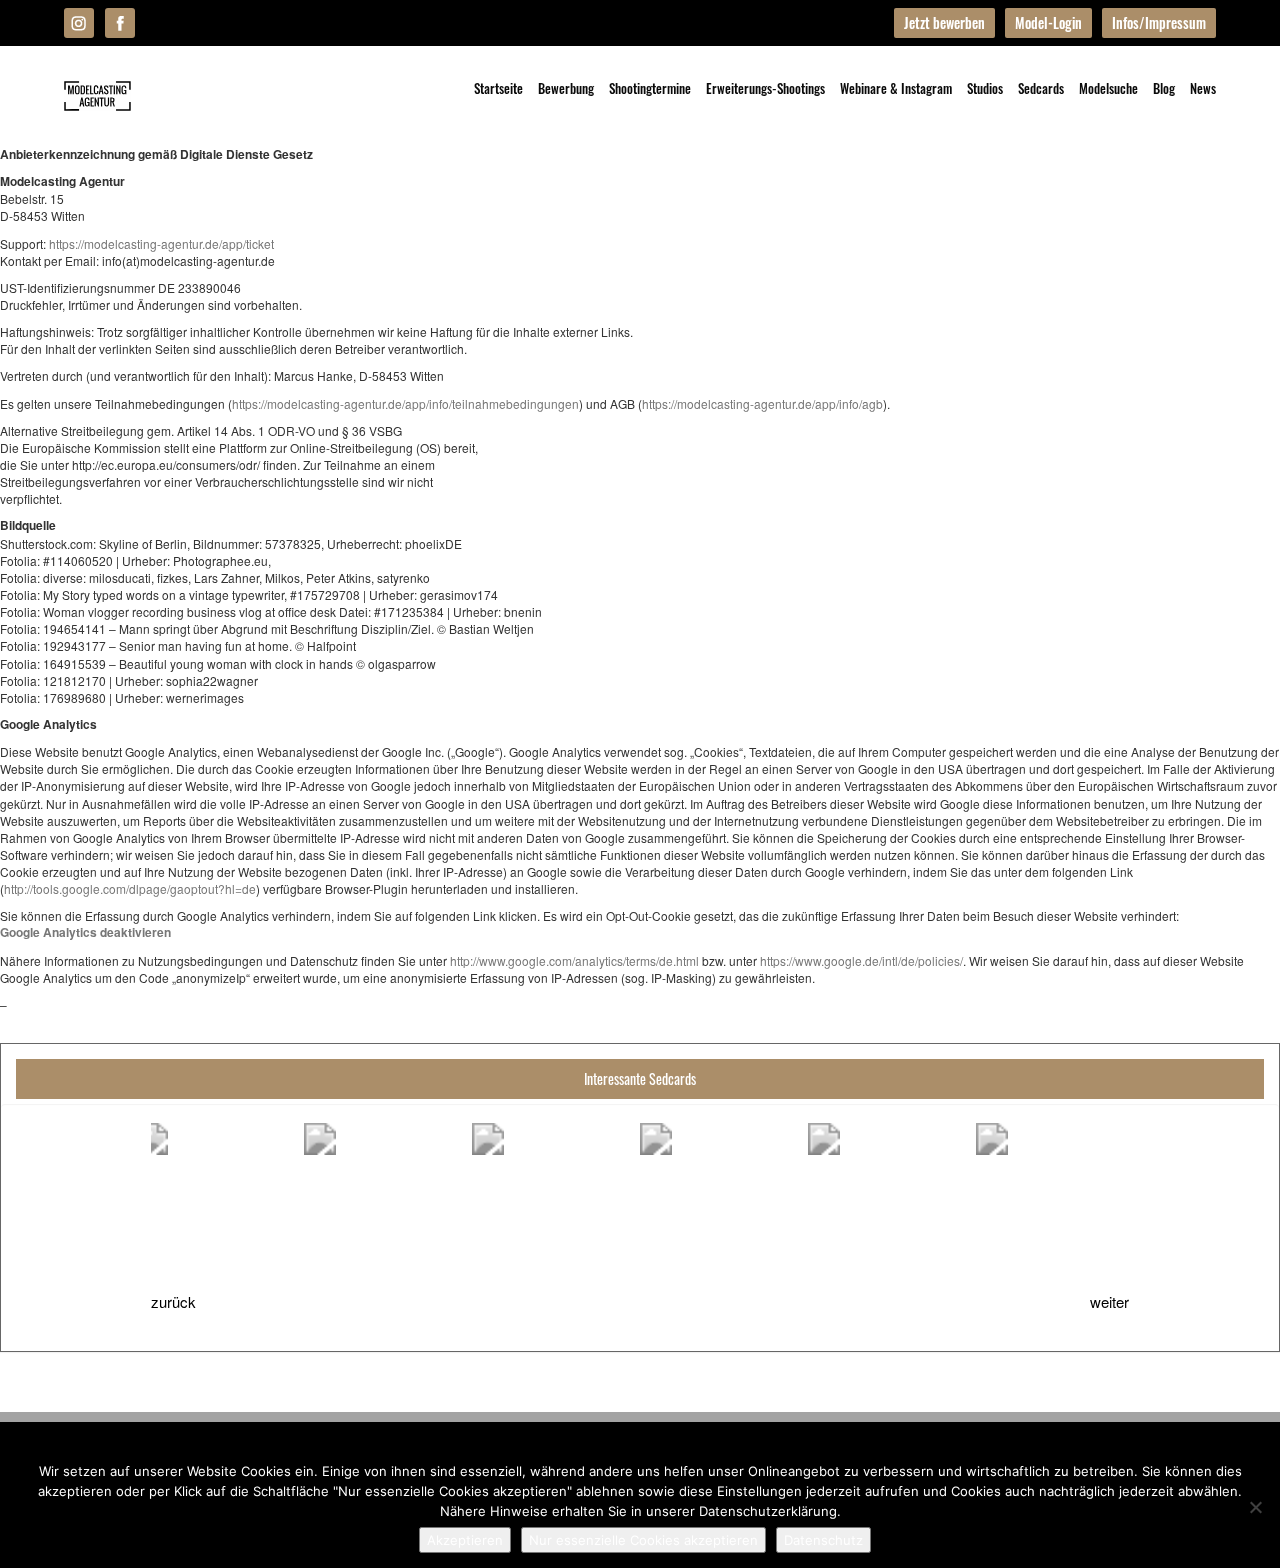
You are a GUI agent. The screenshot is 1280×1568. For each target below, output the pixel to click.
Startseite (498, 88)
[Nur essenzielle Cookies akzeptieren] (1255, 1507)
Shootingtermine (650, 88)
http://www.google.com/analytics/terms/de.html (574, 960)
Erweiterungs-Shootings (765, 88)
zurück (173, 1301)
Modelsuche (1108, 88)
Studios (985, 88)
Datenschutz (823, 1540)
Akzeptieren (465, 1540)
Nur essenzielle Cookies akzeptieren (643, 1540)
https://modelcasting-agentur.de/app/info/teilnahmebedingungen (405, 403)
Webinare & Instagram (896, 88)
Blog (1164, 88)
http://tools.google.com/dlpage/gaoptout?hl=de (130, 888)
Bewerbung (566, 88)
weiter (1109, 1301)
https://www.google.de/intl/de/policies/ (861, 960)
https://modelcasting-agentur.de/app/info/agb (762, 403)
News (1203, 88)
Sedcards (1041, 88)
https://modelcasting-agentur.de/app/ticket (161, 243)
